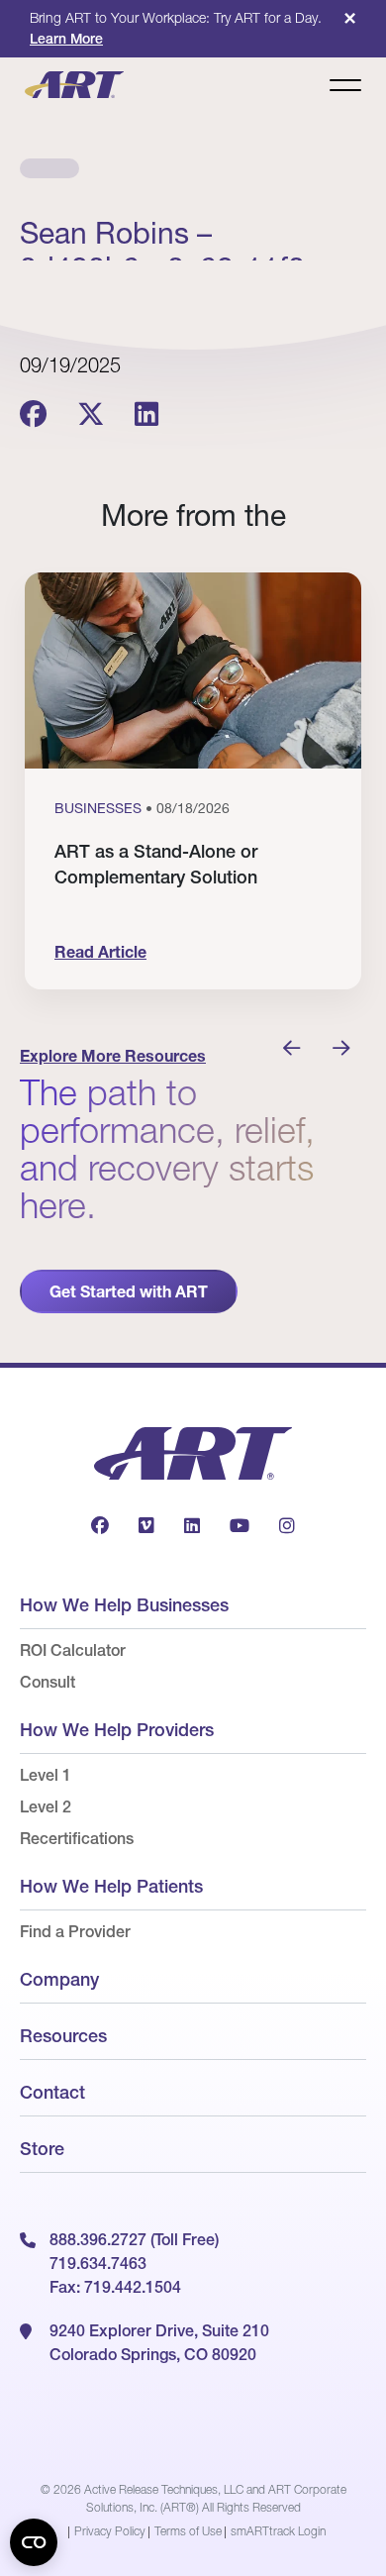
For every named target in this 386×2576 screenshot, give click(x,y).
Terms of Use (188, 2531)
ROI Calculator (73, 1650)
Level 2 (46, 1806)
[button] (292, 1049)
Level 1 (46, 1775)
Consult (48, 1682)
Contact (52, 2092)
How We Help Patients (111, 1886)
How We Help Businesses (124, 1605)
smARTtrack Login (278, 2531)
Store (42, 2149)
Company (59, 1979)
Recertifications (77, 1838)
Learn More (66, 39)
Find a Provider (75, 1931)
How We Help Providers (117, 1730)
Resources (63, 2036)
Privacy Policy (110, 2531)
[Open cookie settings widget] (34, 2542)
